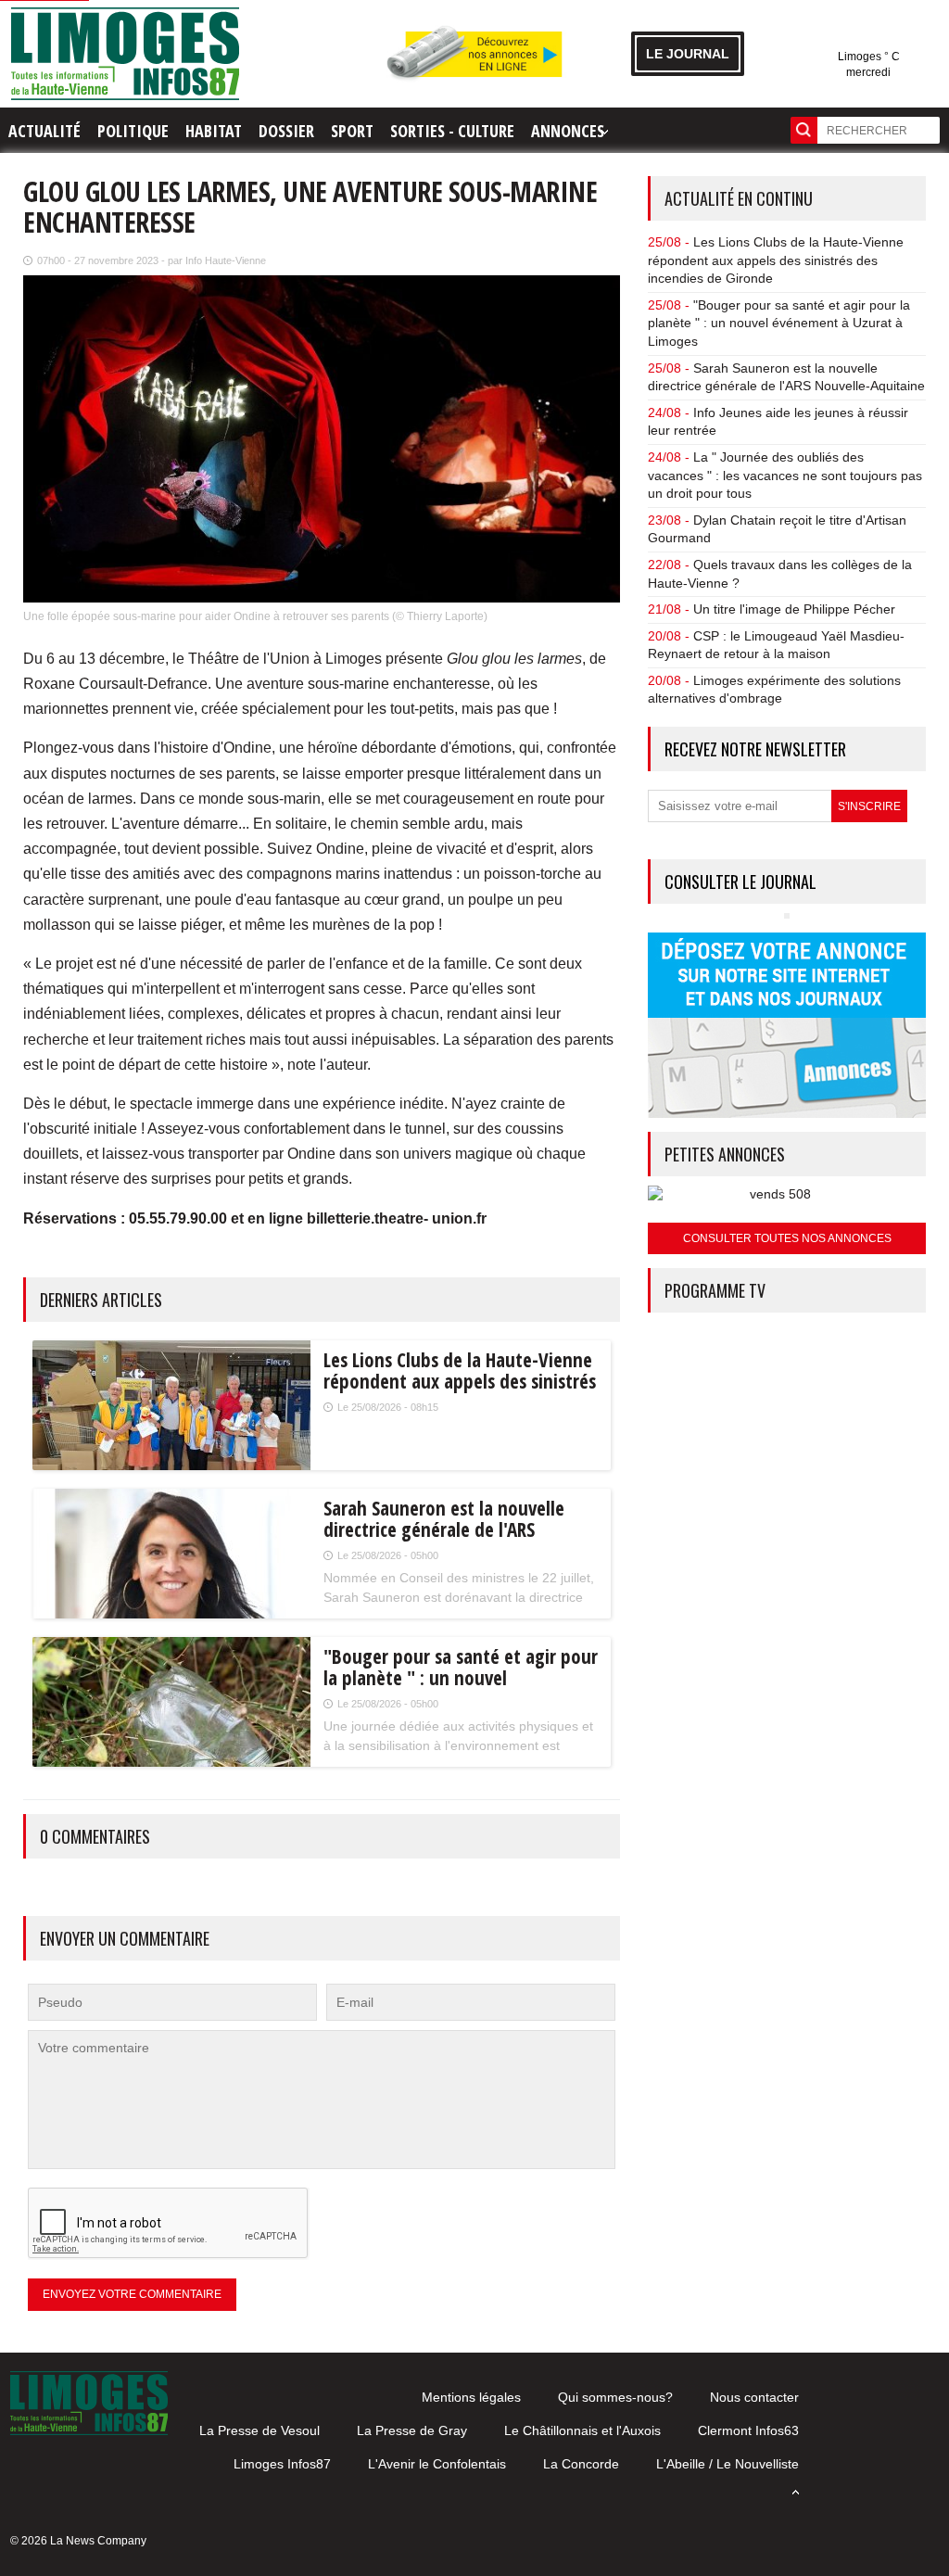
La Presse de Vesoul (259, 2430)
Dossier (286, 131)
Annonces (568, 131)
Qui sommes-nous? (615, 2397)
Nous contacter (754, 2397)
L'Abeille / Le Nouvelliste (728, 2464)
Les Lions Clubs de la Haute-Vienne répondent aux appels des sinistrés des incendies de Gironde (776, 260)
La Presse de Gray (412, 2430)
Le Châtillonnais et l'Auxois (582, 2430)
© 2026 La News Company (78, 2541)
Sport (352, 131)
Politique (133, 131)
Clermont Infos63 (748, 2430)
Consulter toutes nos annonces (787, 1238)
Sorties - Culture (452, 131)
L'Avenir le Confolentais (437, 2464)
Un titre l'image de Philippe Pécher (794, 609)
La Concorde (581, 2464)
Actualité (44, 131)
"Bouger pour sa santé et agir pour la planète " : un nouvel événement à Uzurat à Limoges (779, 323)
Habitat (214, 131)
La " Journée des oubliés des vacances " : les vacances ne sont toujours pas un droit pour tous (785, 475)
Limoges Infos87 (282, 2464)
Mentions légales (471, 2397)
